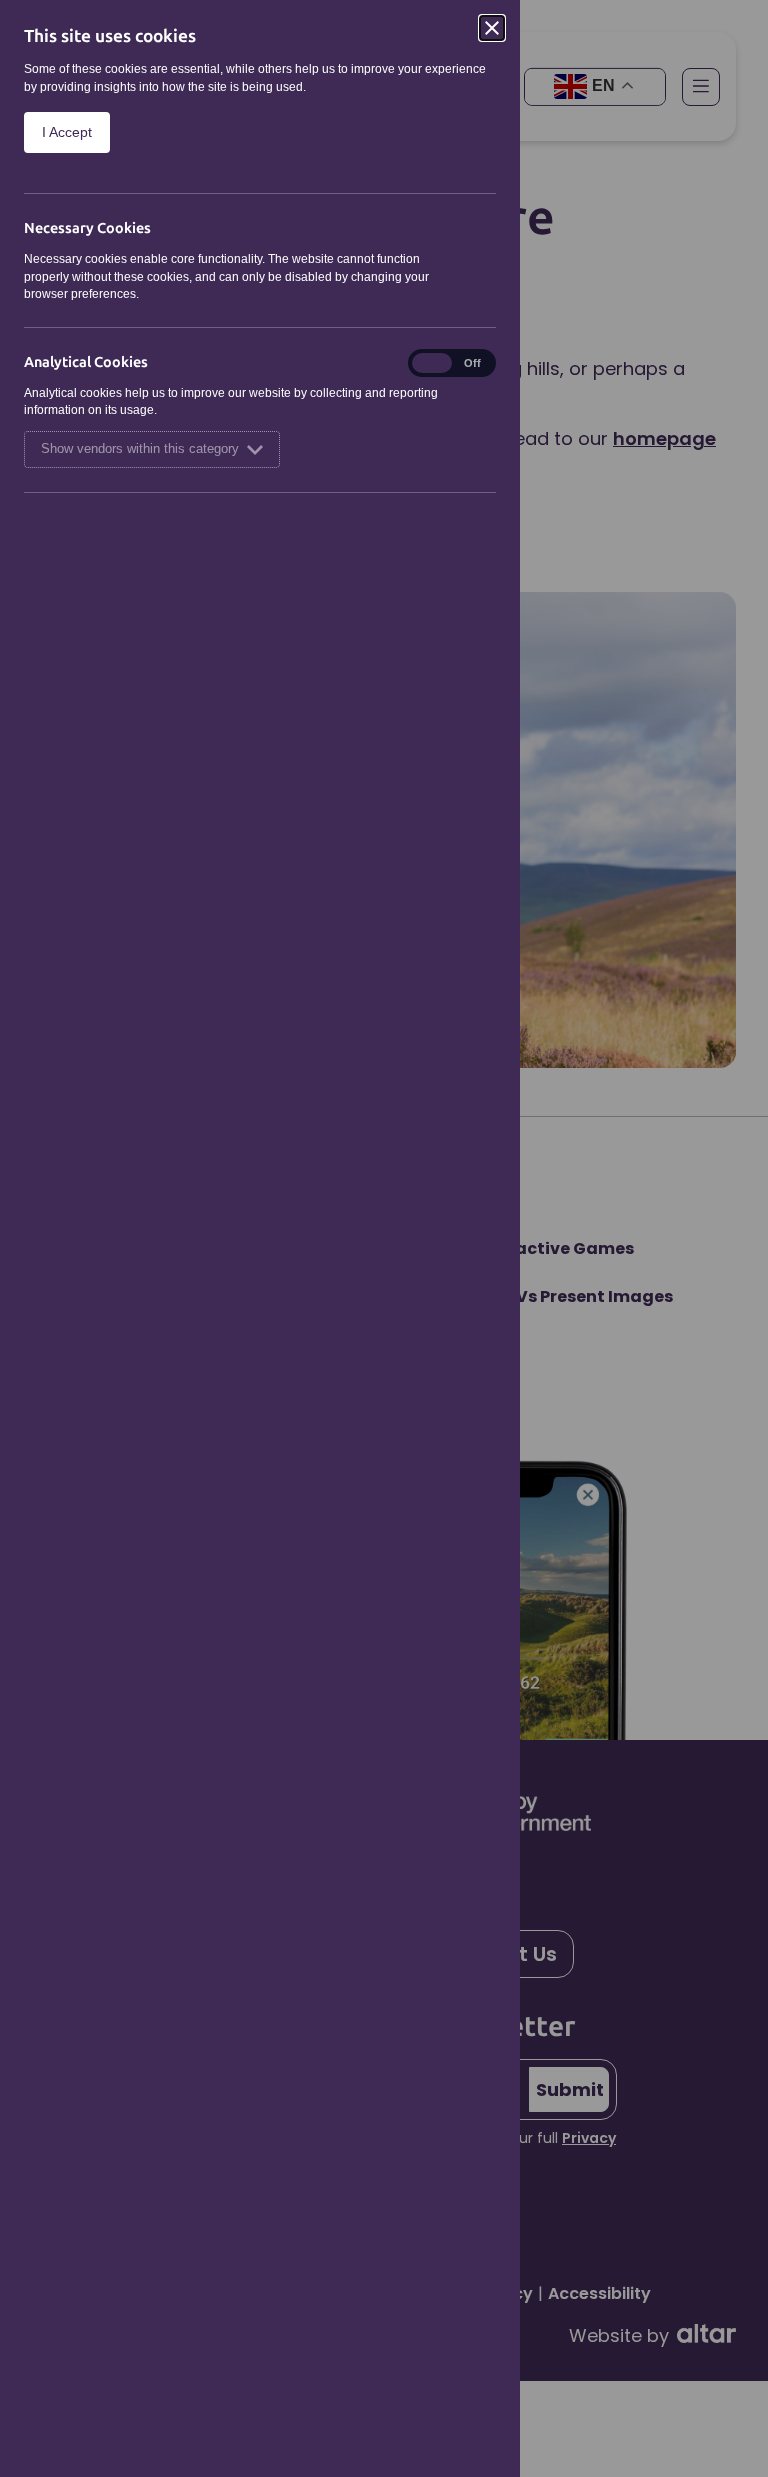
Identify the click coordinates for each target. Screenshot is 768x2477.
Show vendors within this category (140, 449)
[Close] (492, 28)
